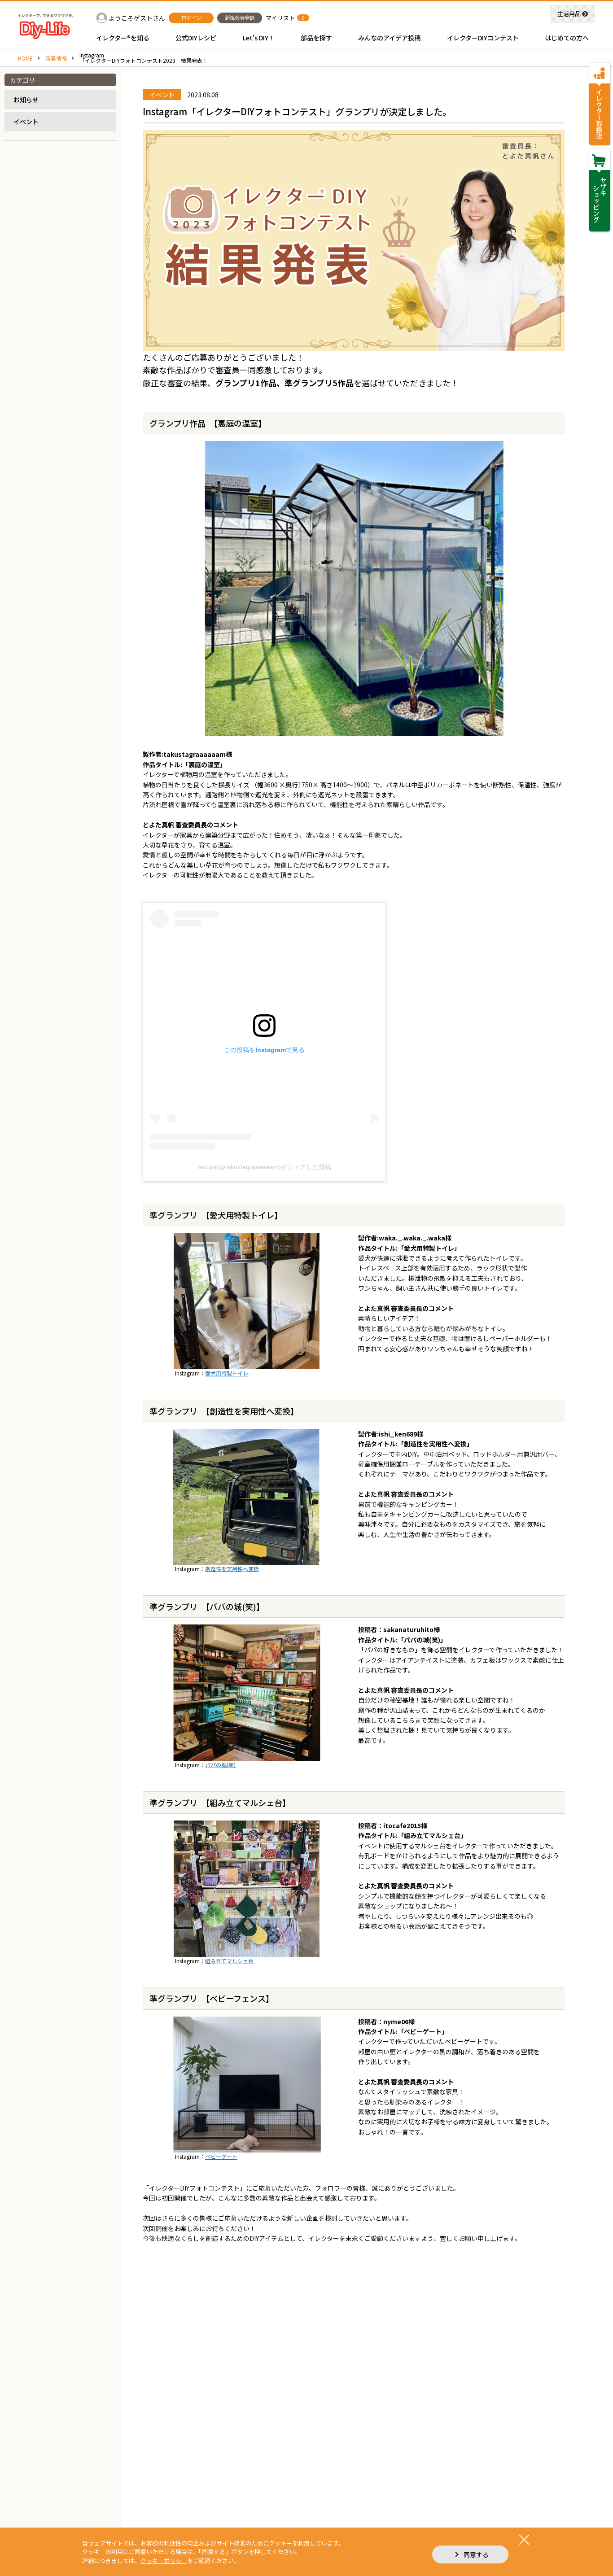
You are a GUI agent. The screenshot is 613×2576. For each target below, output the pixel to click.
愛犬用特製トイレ (227, 1373)
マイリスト (280, 18)
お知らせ (26, 100)
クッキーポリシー (164, 2561)
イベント (26, 122)
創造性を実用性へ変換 (232, 1569)
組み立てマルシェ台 (229, 1961)
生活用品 (569, 14)
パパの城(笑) (220, 1765)
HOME (25, 58)
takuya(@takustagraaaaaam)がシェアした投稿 (265, 1167)
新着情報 (56, 58)
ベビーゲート (221, 2156)
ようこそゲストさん (137, 18)
